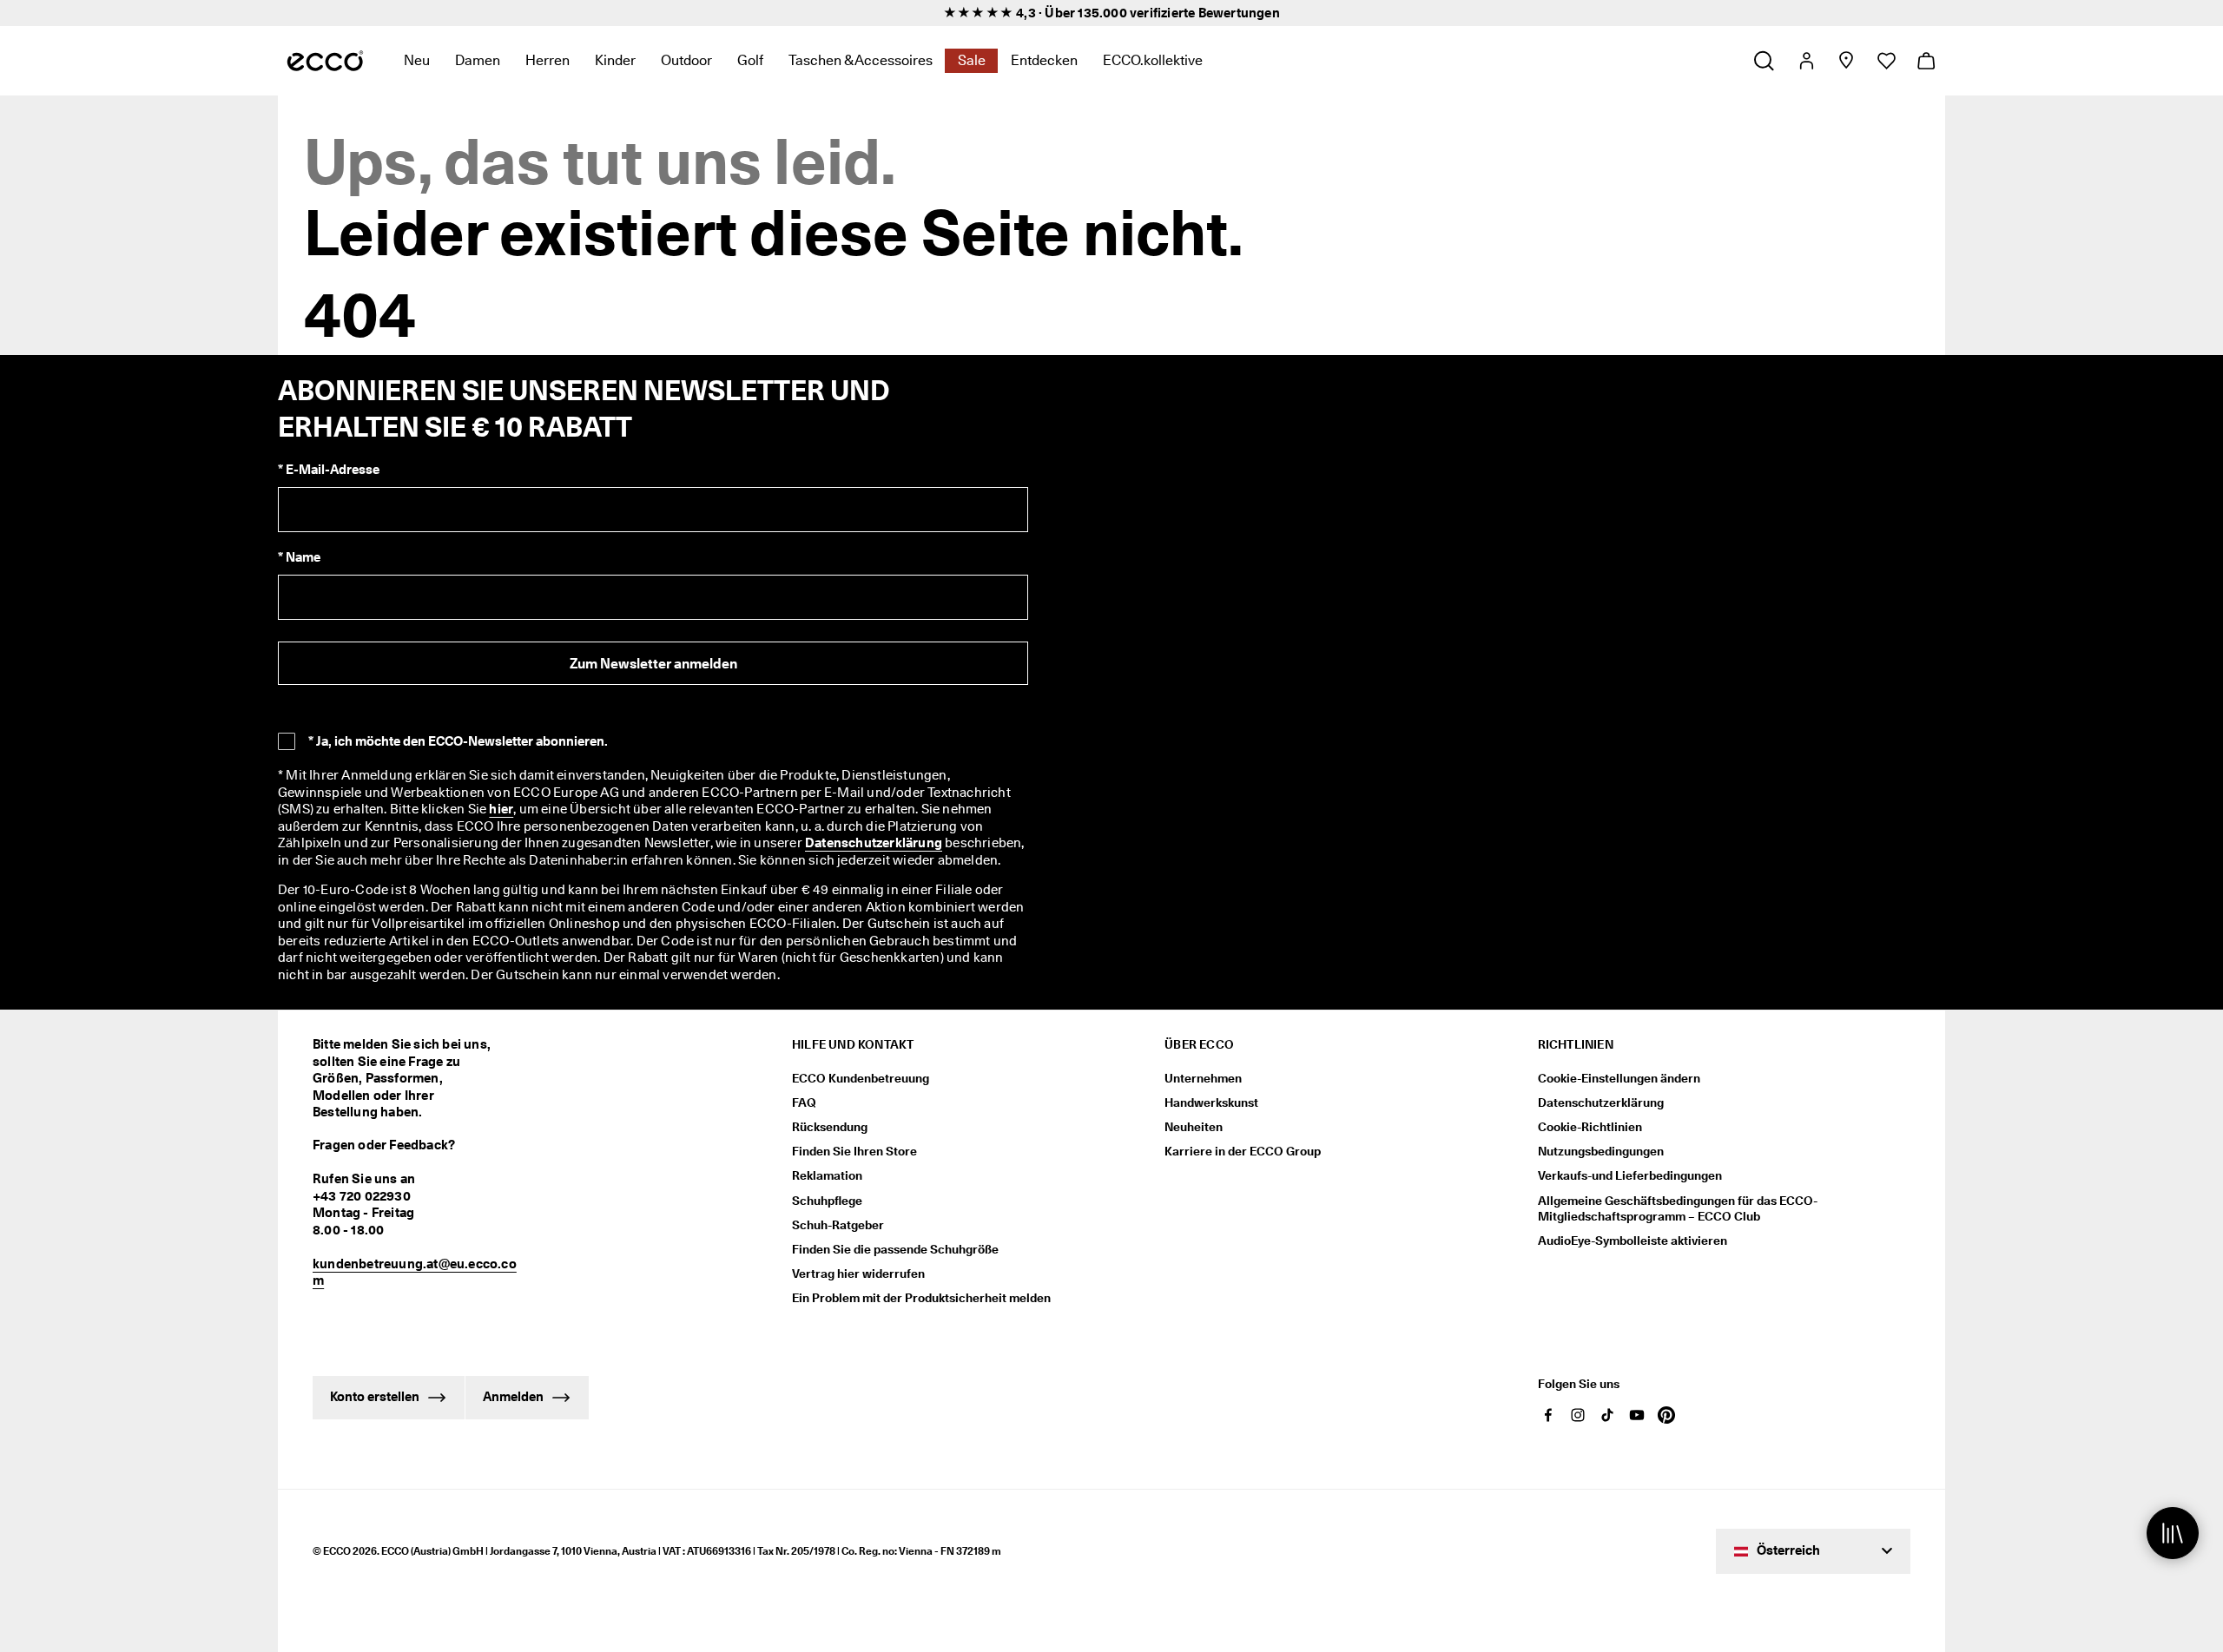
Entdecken (1044, 60)
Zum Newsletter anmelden (653, 664)
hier (501, 809)
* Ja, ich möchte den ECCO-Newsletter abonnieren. (458, 741)
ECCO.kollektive (1153, 60)
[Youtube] (1637, 1415)
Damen (478, 60)
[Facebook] (1548, 1415)
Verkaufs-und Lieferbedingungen (1630, 1175)
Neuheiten (1194, 1127)
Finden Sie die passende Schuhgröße (895, 1249)
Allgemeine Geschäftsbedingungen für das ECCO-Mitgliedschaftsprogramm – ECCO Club (1678, 1208)
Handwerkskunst (1211, 1102)
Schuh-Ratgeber (838, 1225)
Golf (750, 60)
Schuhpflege (827, 1201)
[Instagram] (1578, 1415)
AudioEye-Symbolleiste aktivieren (1633, 1241)
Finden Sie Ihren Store (854, 1151)
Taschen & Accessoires (861, 60)
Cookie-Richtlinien (1590, 1127)
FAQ (804, 1102)
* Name (299, 557)
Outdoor (686, 60)
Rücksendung (830, 1127)
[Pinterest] (1666, 1415)
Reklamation (827, 1175)
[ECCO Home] (325, 61)
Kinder (615, 60)
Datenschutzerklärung (874, 843)
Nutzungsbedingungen (1601, 1151)
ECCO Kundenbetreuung (861, 1078)
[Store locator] (1846, 61)
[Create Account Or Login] (1806, 61)
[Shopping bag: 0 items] (1926, 61)
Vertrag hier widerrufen (858, 1274)
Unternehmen (1203, 1078)
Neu (417, 60)
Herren (548, 60)
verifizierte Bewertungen (1205, 13)
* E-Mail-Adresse (329, 470)
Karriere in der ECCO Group (1243, 1151)
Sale (972, 60)
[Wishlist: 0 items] (1886, 61)
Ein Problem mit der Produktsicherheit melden (921, 1298)
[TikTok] (1607, 1415)
